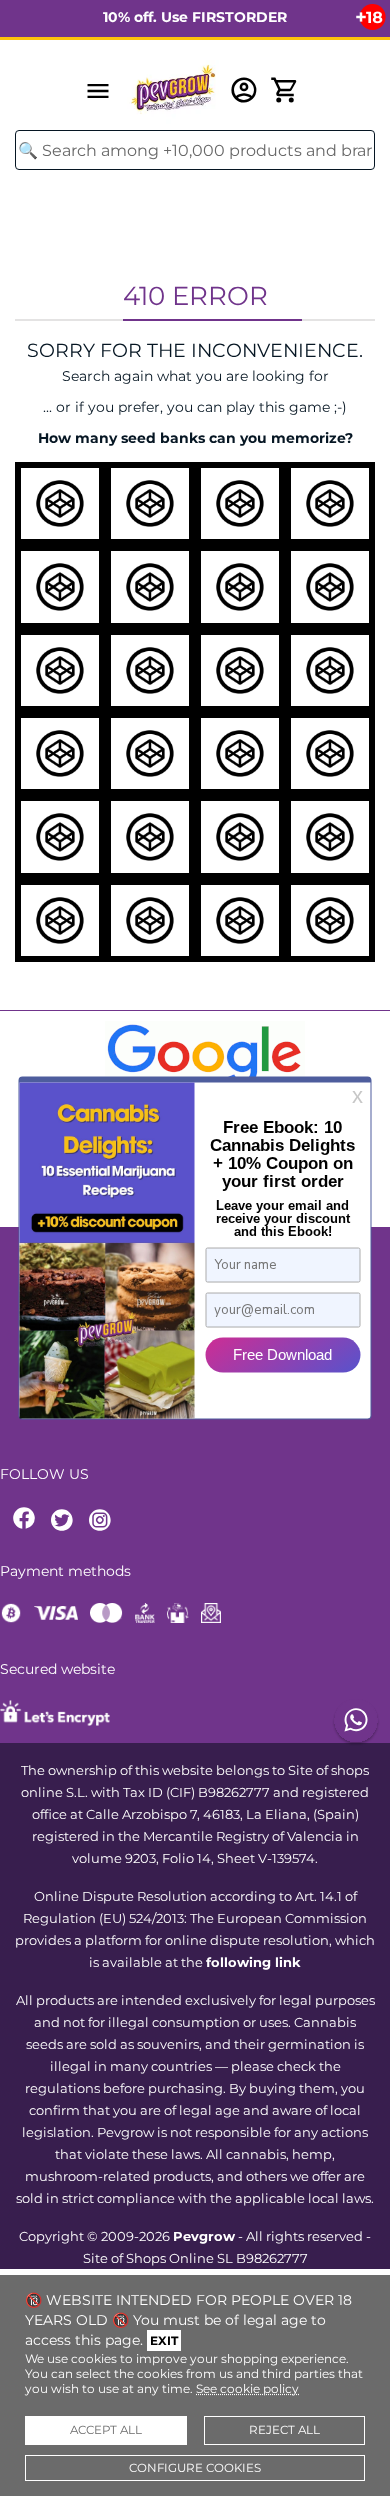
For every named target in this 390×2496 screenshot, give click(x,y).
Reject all (284, 2430)
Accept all (106, 2430)
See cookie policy (247, 2388)
